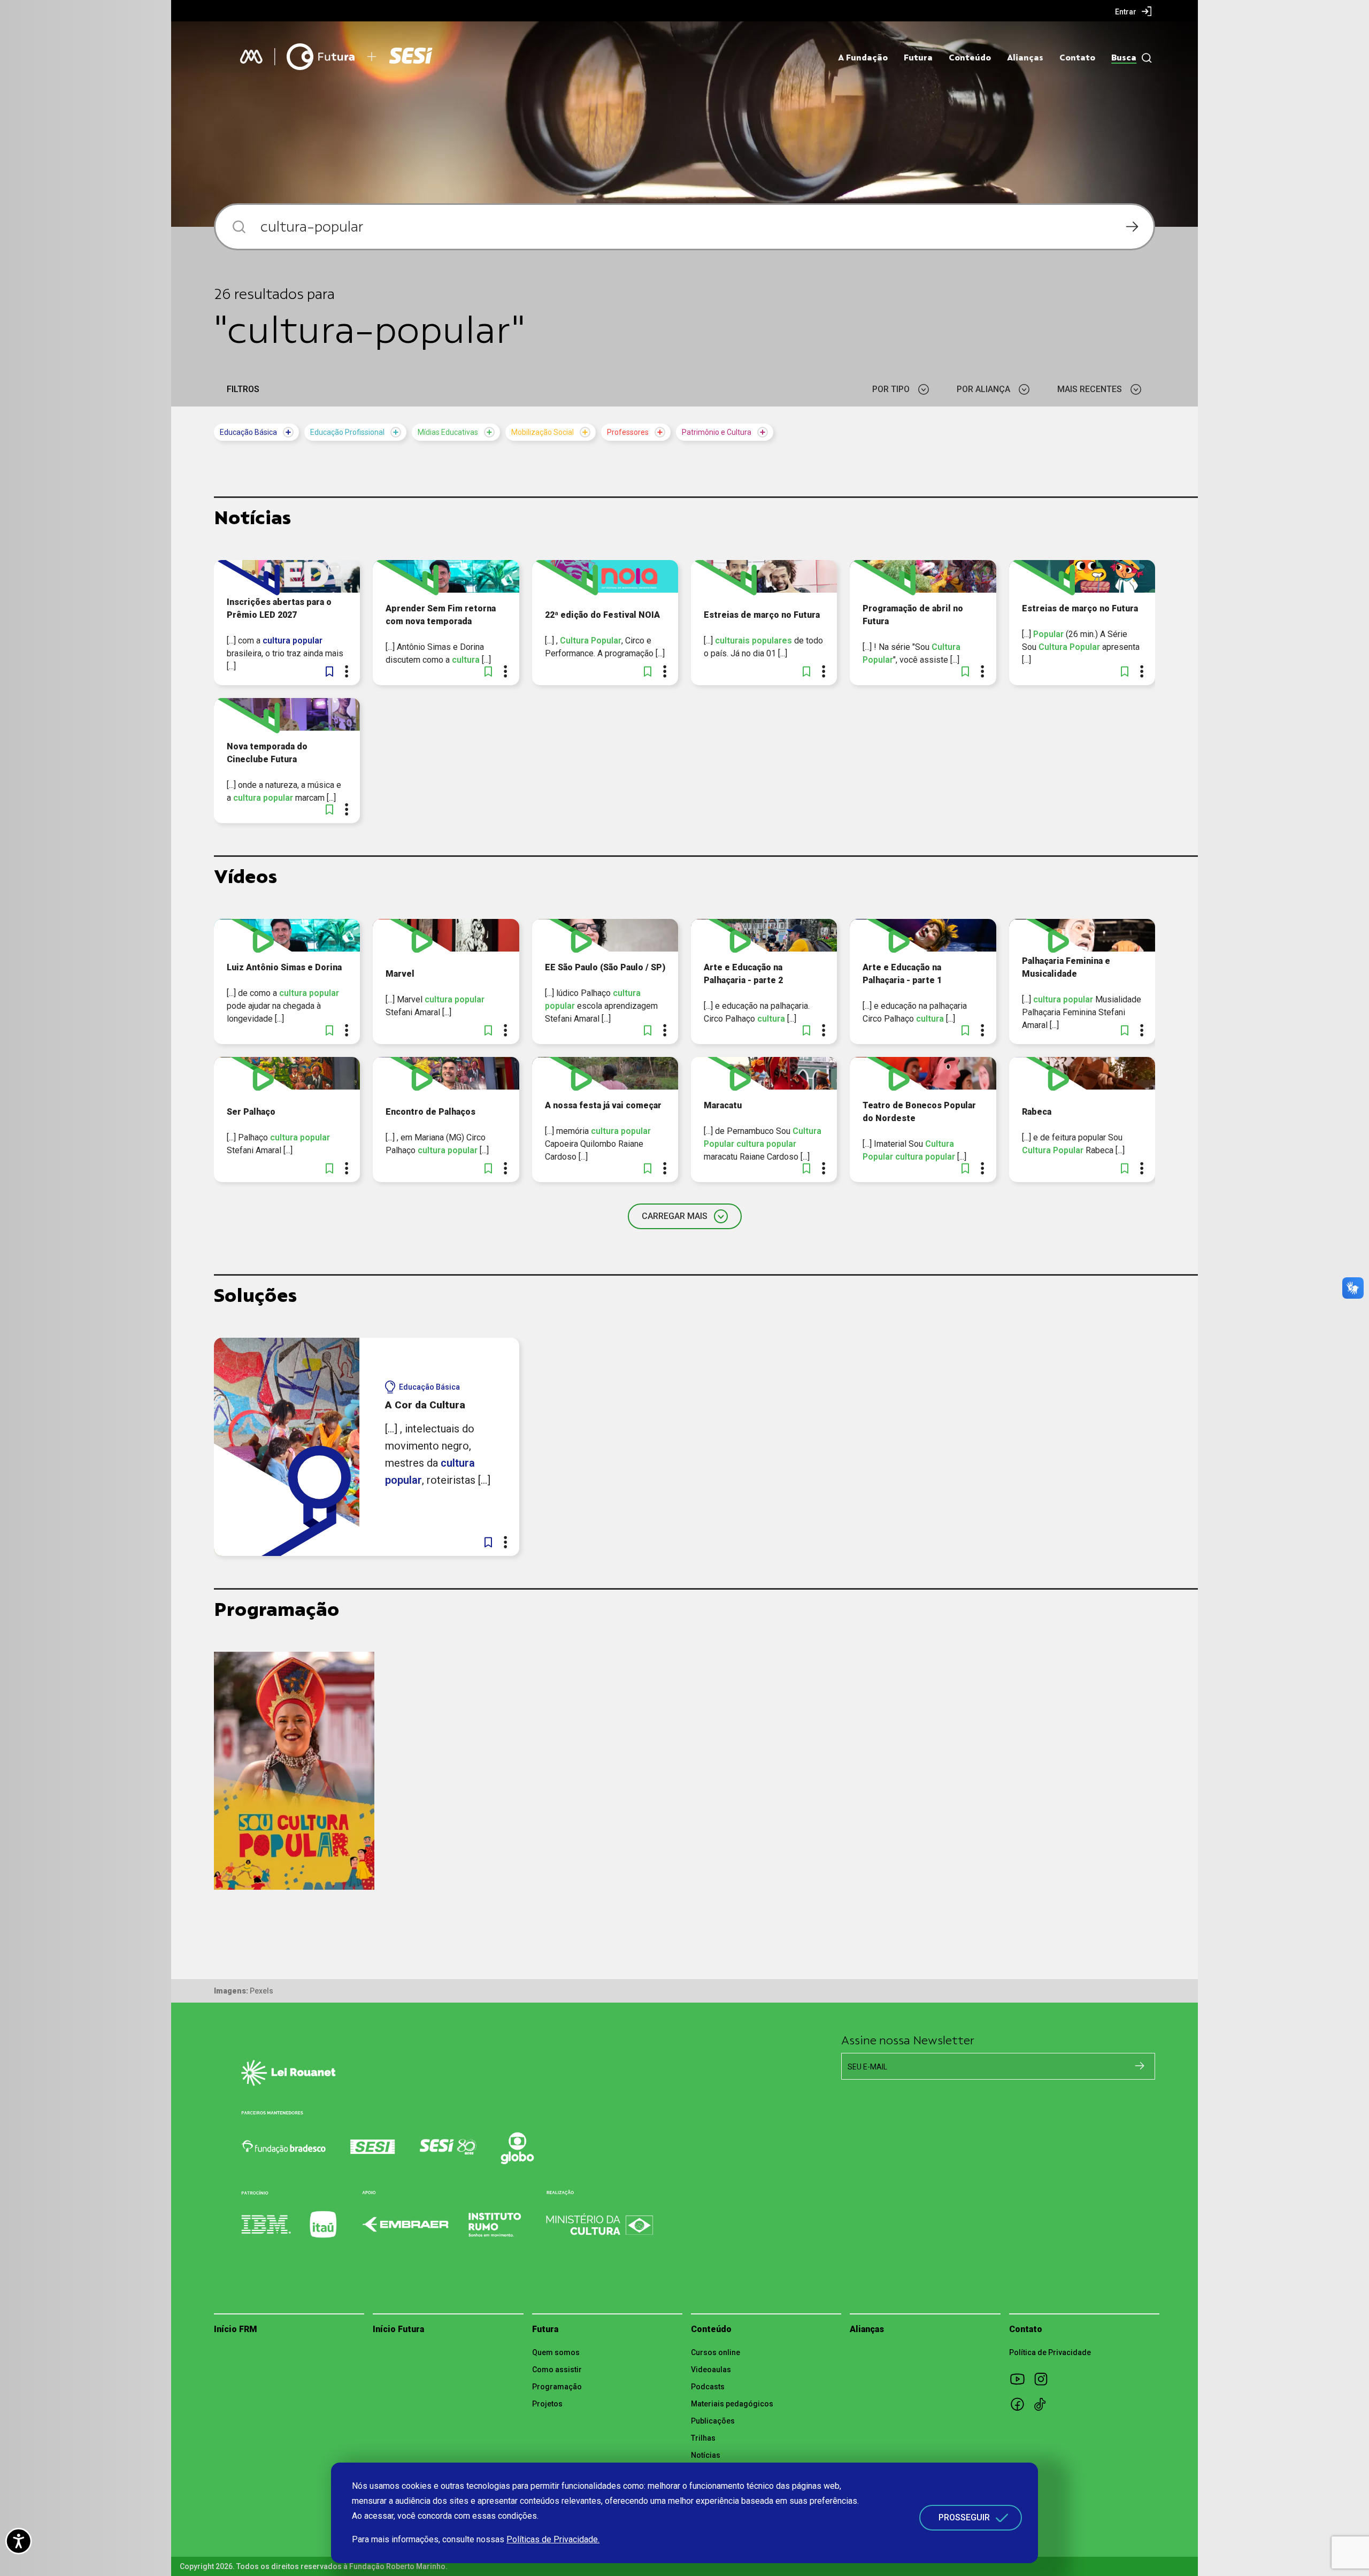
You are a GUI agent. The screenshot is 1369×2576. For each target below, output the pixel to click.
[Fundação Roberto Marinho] (251, 57)
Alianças (1025, 58)
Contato (1077, 58)
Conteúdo (970, 58)
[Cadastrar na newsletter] (1140, 2066)
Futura (918, 58)
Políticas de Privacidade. (553, 2539)
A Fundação (863, 58)
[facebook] (1021, 2404)
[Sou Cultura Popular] (294, 1771)
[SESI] (421, 57)
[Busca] (1144, 58)
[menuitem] (1133, 11)
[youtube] (1021, 2379)
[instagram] (1044, 2379)
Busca (1124, 58)
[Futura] (321, 57)
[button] (329, 671)
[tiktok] (1044, 2404)
